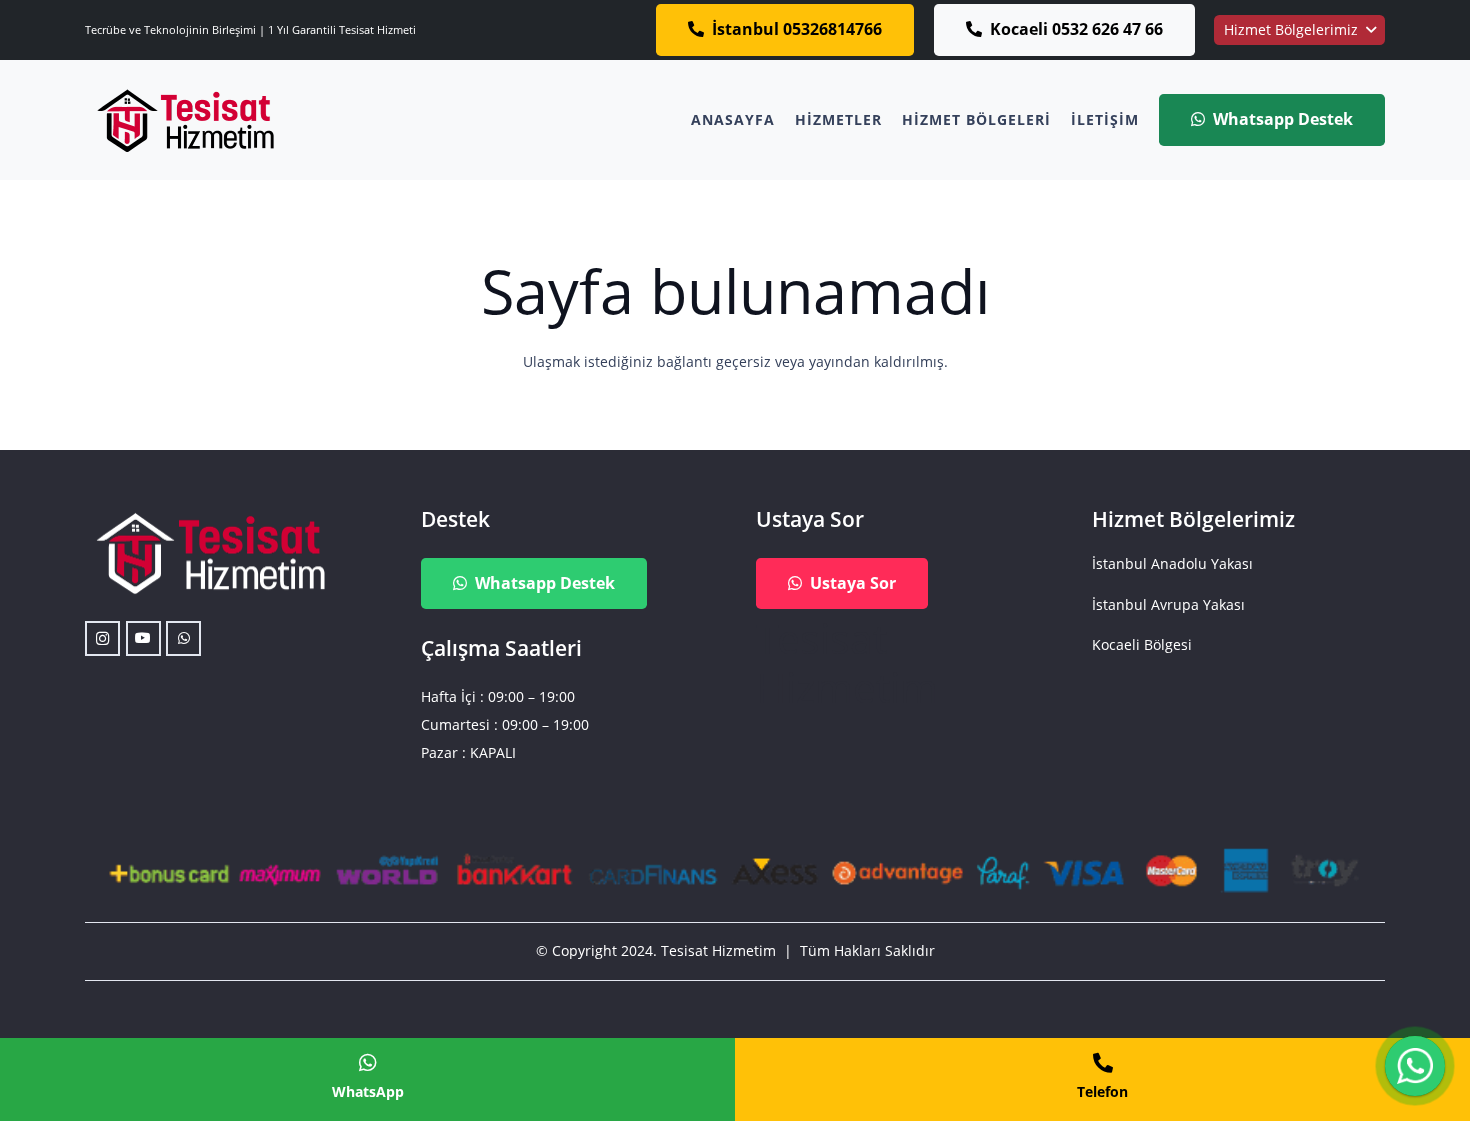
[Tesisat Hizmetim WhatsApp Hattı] (1415, 1068)
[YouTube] (143, 638)
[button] (1299, 30)
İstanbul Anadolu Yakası (1172, 563)
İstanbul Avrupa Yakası (1168, 604)
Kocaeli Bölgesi (1142, 644)
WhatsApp (368, 1091)
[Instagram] (102, 638)
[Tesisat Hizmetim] (185, 120)
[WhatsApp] (183, 638)
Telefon (1102, 1091)
